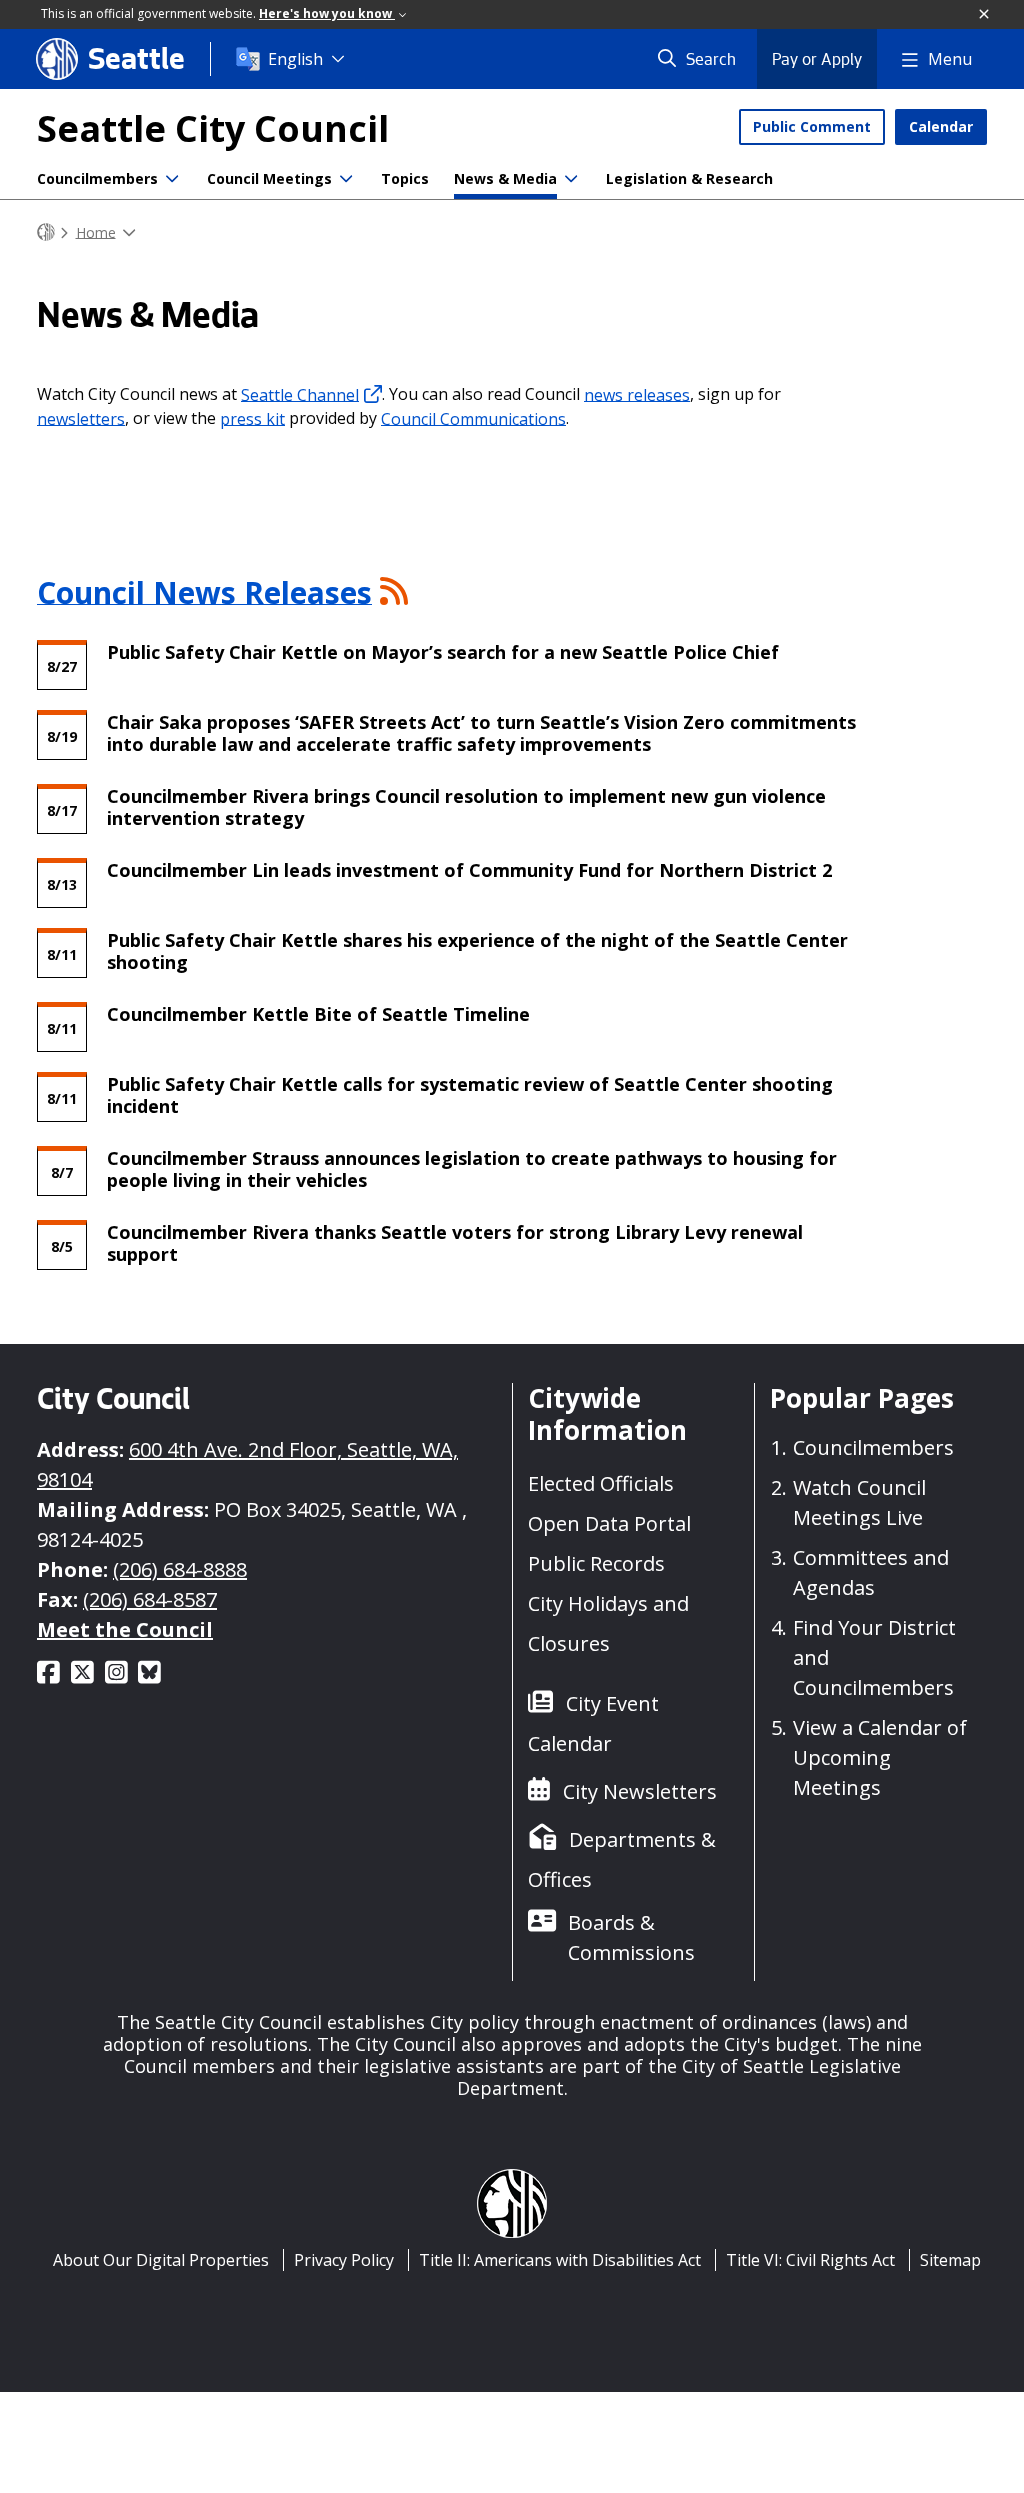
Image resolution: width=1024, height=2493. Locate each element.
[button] (985, 15)
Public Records (596, 1563)
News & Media (505, 178)
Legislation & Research (689, 178)
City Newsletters (640, 1791)
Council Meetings (269, 178)
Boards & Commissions (631, 1937)
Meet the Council (125, 1629)
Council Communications (473, 418)
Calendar (941, 126)
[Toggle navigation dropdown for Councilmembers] (172, 179)
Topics (405, 178)
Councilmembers (97, 178)
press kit (252, 418)
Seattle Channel (300, 394)
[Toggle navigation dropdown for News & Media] (571, 179)
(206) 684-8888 (180, 1569)
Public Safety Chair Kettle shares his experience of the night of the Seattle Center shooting (477, 950)
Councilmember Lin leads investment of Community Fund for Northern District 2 (469, 869)
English (295, 59)
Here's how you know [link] (327, 13)
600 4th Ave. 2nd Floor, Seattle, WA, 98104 (247, 1464)
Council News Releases (204, 591)
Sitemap (950, 2260)
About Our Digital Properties (161, 2260)
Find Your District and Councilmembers (874, 1657)
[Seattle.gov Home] (46, 232)
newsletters (81, 418)
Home (96, 231)
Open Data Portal (609, 1523)
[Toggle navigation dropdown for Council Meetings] (346, 179)
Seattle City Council (213, 128)
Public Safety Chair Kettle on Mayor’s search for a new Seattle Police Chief (445, 651)
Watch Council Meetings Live (859, 1502)
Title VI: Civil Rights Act (810, 2260)
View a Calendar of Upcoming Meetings (880, 1757)
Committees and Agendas (871, 1572)
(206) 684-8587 (150, 1599)
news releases (637, 394)
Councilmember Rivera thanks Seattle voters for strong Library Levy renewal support (455, 1242)
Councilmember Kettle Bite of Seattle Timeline (318, 1013)
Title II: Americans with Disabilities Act (560, 2260)
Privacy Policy (344, 2260)
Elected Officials (601, 1483)
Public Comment (812, 126)
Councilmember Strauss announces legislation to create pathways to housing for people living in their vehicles (472, 1168)
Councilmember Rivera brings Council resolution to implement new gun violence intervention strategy (466, 806)
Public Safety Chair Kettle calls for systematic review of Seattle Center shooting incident (470, 1094)
